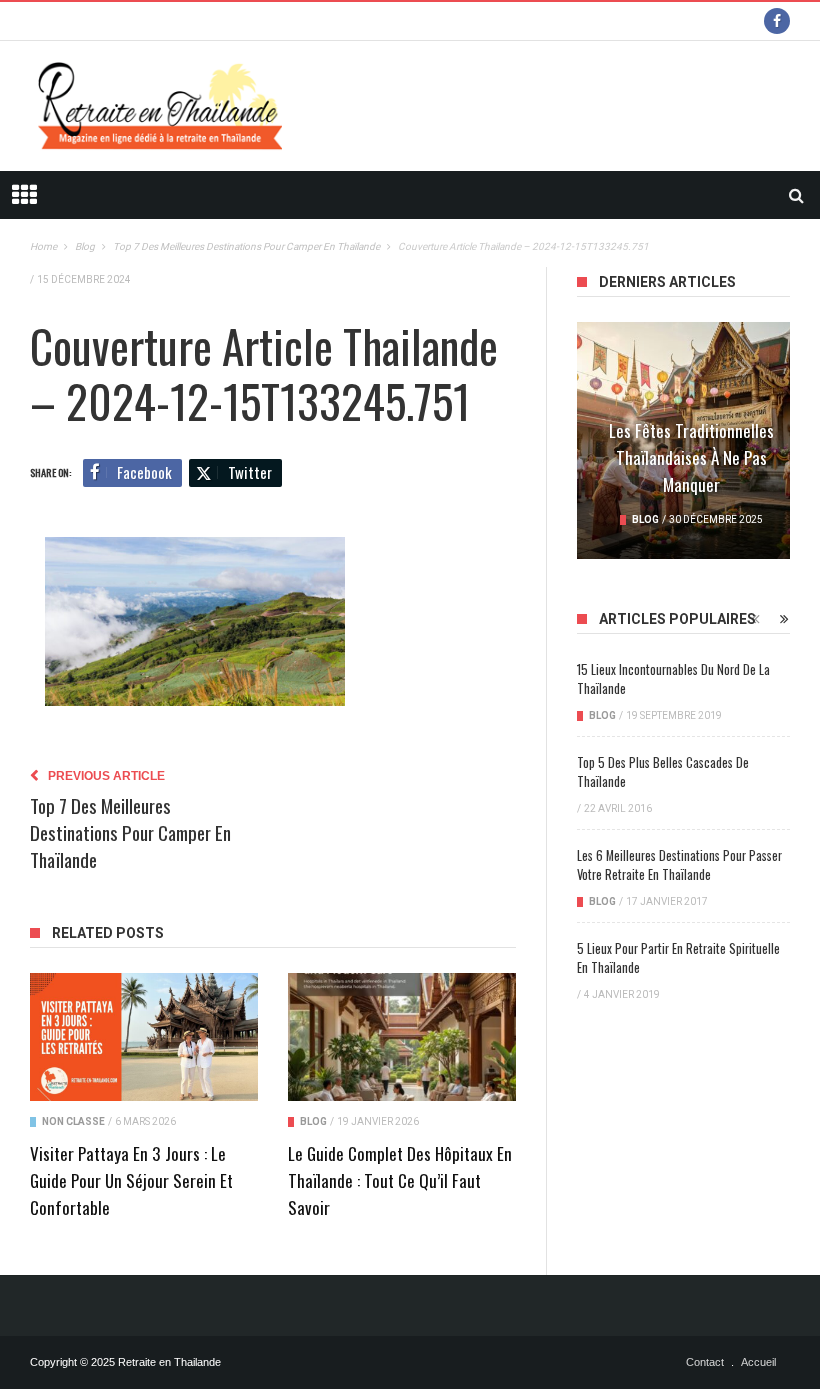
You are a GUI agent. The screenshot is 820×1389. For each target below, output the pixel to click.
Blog (313, 1121)
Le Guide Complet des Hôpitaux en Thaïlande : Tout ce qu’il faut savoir (400, 1180)
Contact (705, 1362)
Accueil (758, 1362)
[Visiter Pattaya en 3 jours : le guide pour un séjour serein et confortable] (144, 1037)
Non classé (73, 1121)
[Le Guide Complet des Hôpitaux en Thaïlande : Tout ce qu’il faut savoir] (402, 1037)
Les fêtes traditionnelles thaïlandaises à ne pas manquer (691, 457)
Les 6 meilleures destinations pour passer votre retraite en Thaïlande (679, 865)
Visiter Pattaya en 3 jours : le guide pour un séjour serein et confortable (131, 1180)
